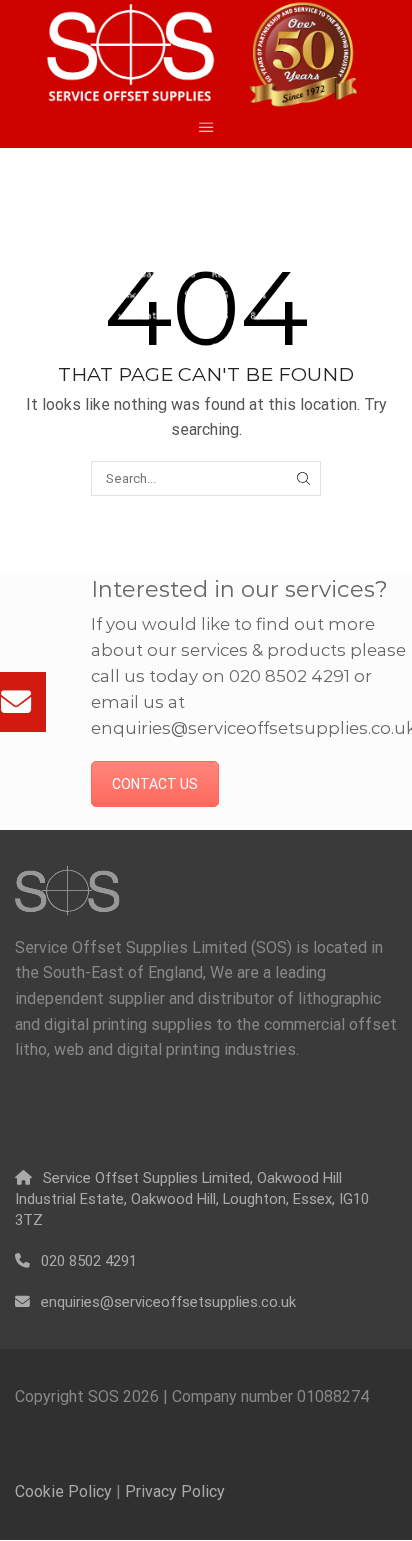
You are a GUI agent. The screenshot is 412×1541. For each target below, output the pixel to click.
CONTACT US (155, 784)
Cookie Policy (63, 1491)
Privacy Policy (175, 1491)
